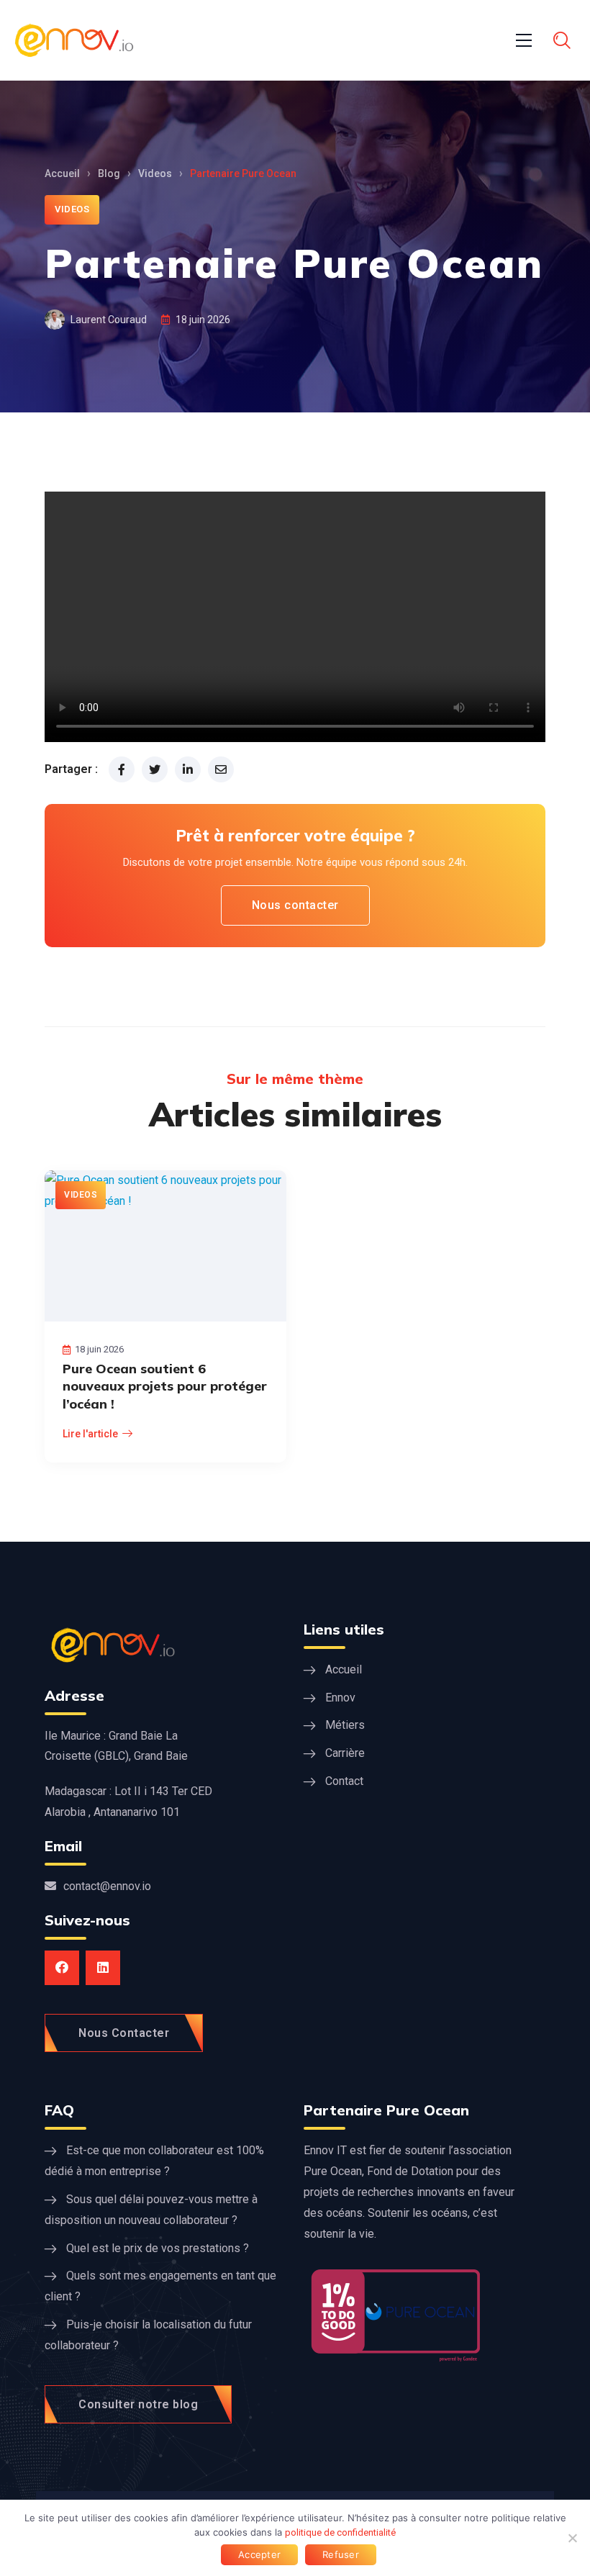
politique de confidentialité (340, 2532)
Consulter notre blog (138, 2404)
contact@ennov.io (107, 1886)
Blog (109, 173)
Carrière (345, 1753)
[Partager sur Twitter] (155, 769)
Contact (344, 1781)
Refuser (341, 2554)
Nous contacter (295, 905)
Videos (155, 173)
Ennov (340, 1698)
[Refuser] (572, 2538)
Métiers (345, 1725)
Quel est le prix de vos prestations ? (158, 2248)
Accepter (259, 2554)
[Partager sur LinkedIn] (188, 769)
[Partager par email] (221, 769)
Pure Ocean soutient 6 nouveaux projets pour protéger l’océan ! (165, 1386)
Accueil (62, 173)
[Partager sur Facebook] (122, 769)
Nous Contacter (124, 2033)
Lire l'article (90, 1434)
